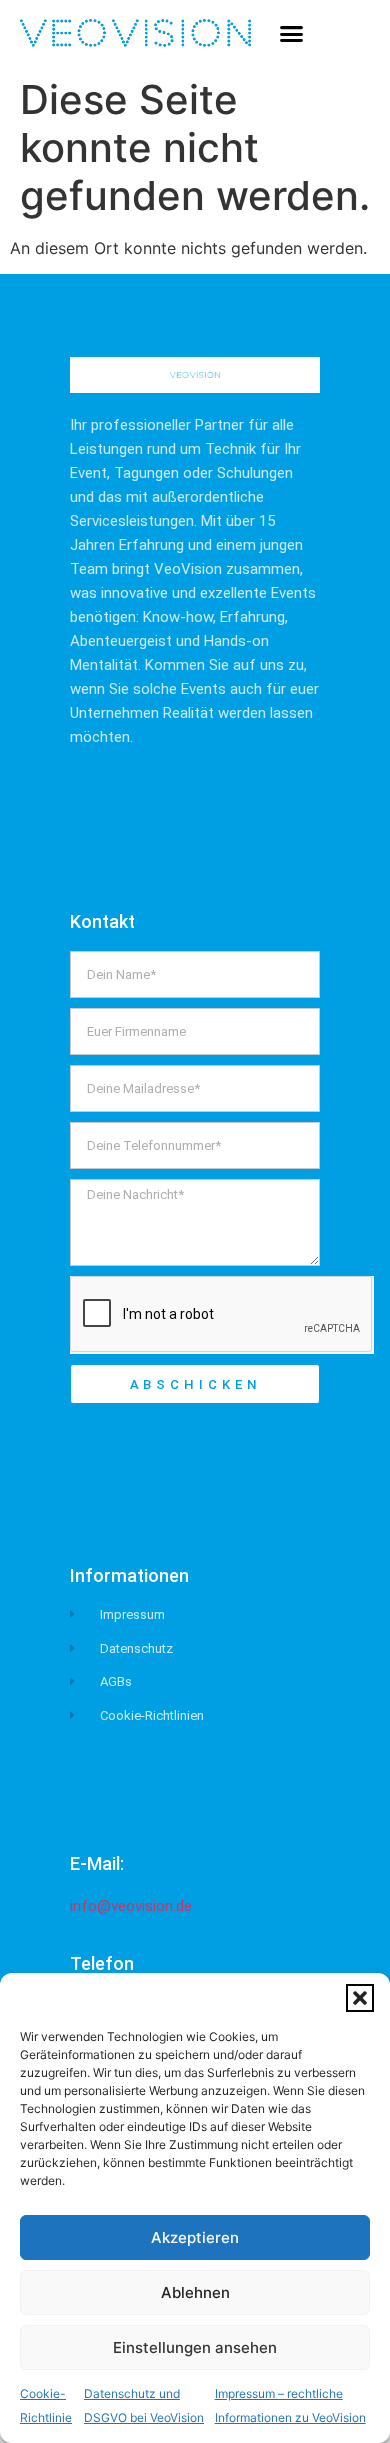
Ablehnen (195, 2292)
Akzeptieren (195, 2237)
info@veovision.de (131, 1906)
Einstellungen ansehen (195, 2347)
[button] (360, 1998)
